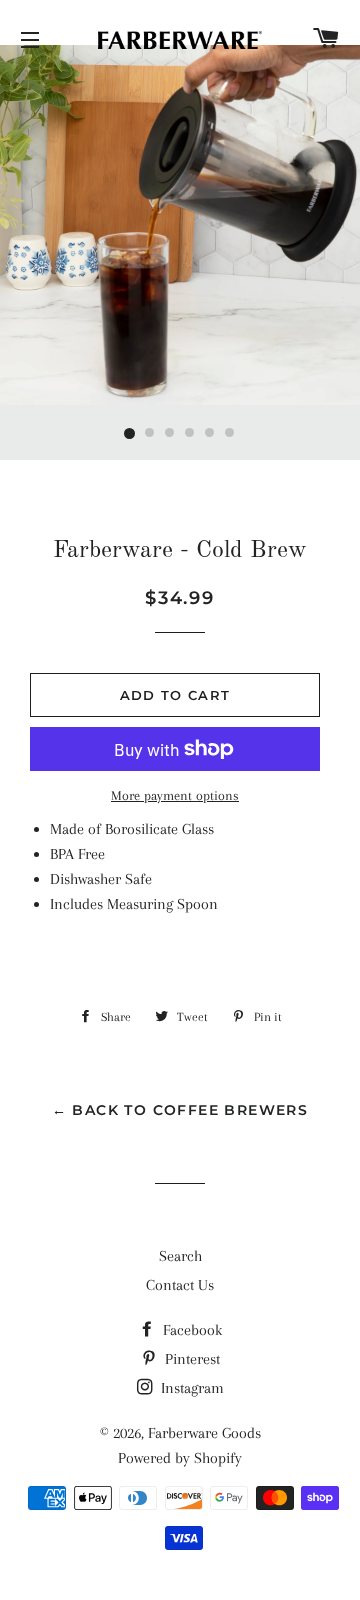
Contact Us (180, 1285)
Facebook (190, 1330)
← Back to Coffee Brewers (180, 1110)
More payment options (175, 795)
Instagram (190, 1388)
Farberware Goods (204, 1433)
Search (180, 1256)
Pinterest (190, 1359)
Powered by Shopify (180, 1458)
